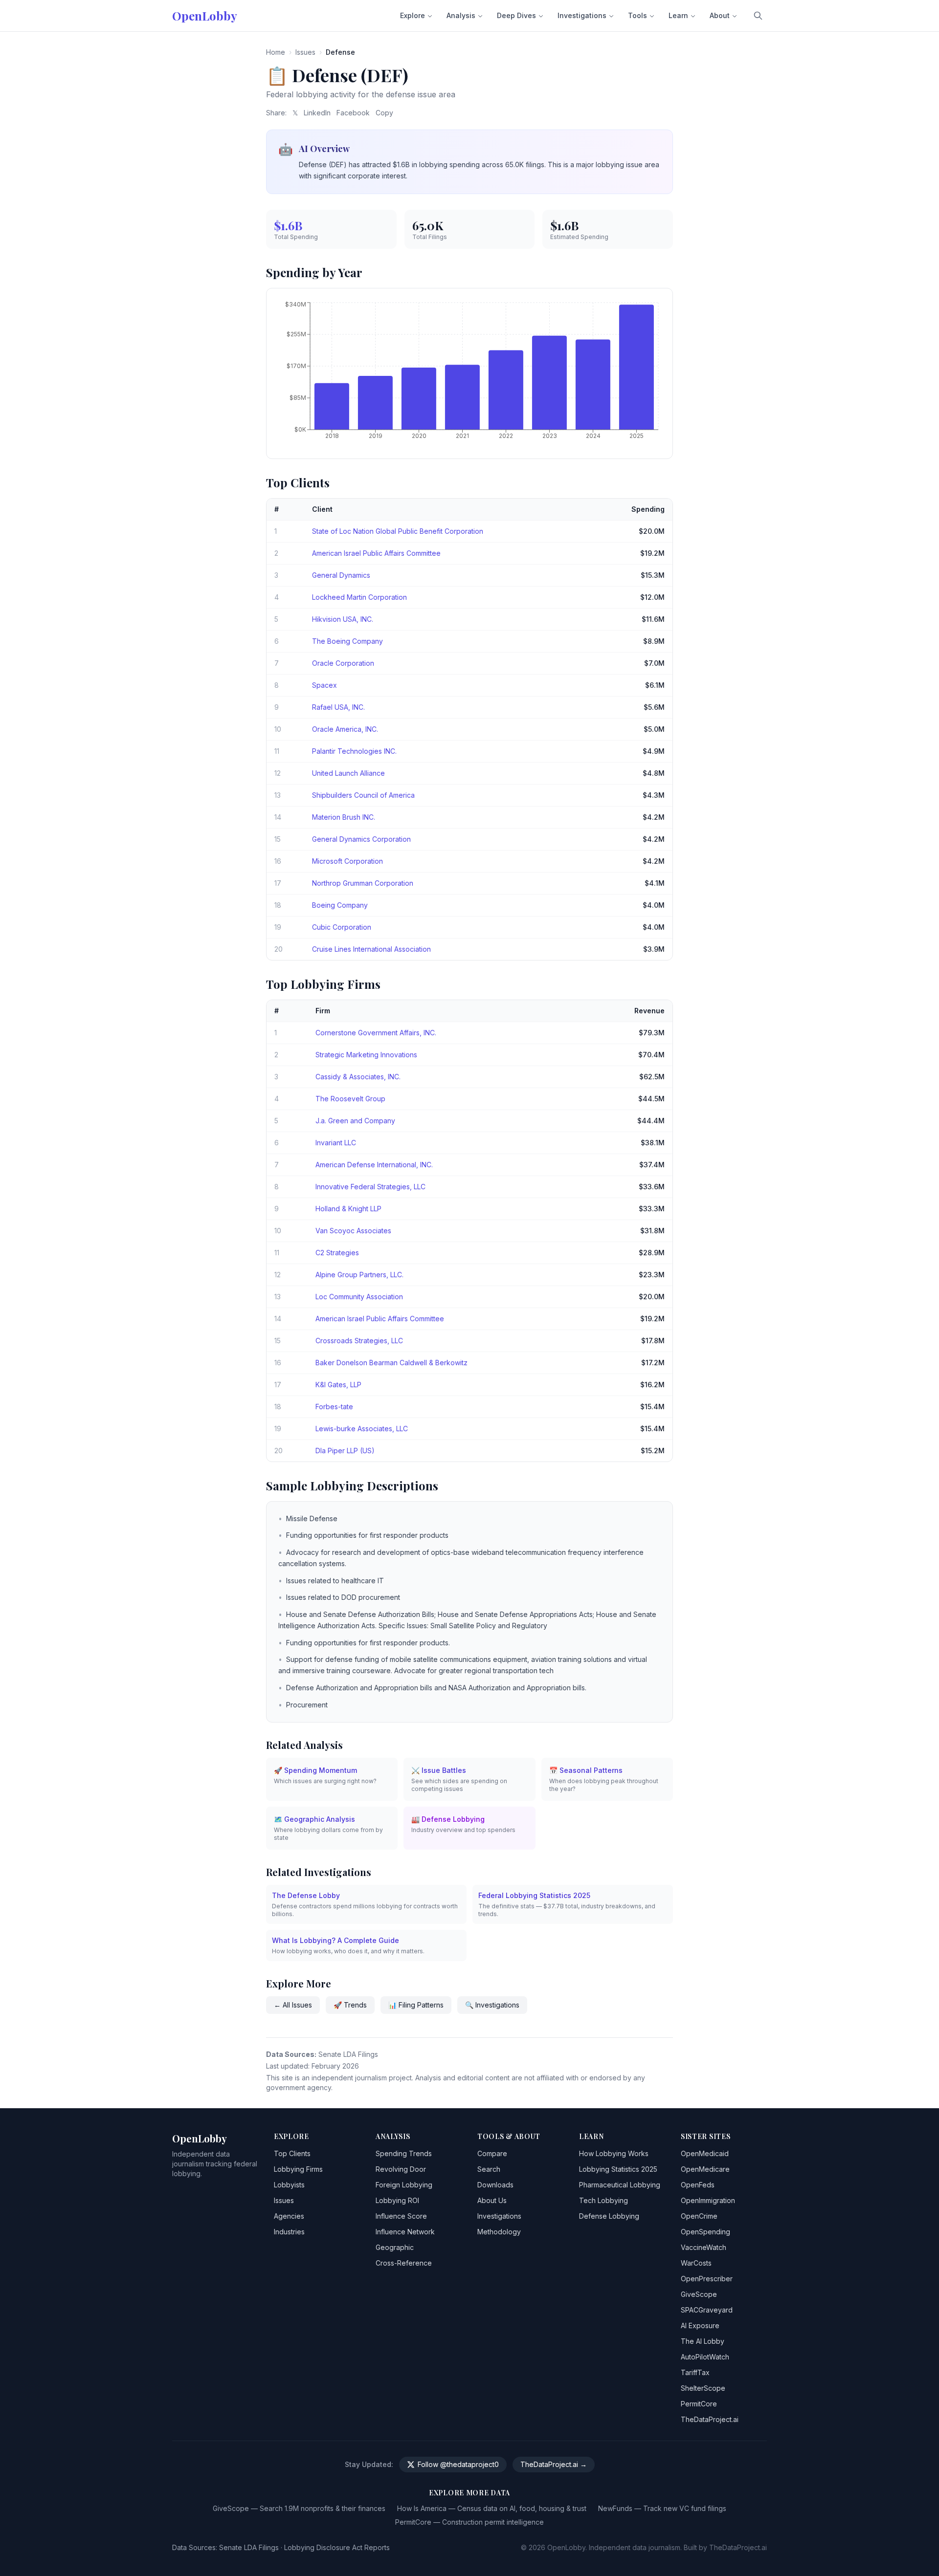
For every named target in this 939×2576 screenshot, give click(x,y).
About (720, 15)
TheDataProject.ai (710, 2419)
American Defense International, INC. (374, 1165)
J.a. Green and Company (355, 1121)
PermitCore (699, 2404)
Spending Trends (404, 2153)
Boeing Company (340, 905)
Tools (637, 15)
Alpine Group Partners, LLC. (359, 1275)
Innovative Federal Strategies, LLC (370, 1187)
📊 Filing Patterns (416, 2005)
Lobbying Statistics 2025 (618, 2169)
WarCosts (696, 2263)
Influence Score (401, 2216)
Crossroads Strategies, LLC (359, 1341)
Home (276, 52)
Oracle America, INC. (345, 729)
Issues (305, 52)
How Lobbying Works (614, 2153)
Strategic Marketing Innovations (366, 1055)
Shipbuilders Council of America (363, 795)
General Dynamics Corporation (361, 839)
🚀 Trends (350, 2005)
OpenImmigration (708, 2200)
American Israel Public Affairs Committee (376, 553)
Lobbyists (289, 2185)
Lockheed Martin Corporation (359, 597)
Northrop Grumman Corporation (363, 883)
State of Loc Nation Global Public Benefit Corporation (398, 531)
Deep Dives (516, 15)
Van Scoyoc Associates (353, 1231)
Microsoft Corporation (347, 861)
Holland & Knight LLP (348, 1209)
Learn (678, 15)
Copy (384, 113)
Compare (492, 2153)
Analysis (461, 15)
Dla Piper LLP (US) (345, 1451)
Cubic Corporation (342, 927)
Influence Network (405, 2232)
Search (489, 2169)
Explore (413, 15)
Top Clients (292, 2153)
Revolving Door (401, 2169)
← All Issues (293, 2005)
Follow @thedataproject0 (458, 2464)
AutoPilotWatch (705, 2357)
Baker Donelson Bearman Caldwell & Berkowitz (391, 1363)
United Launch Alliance (348, 773)
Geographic (395, 2247)
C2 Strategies (337, 1253)
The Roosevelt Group (350, 1099)
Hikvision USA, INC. (343, 619)
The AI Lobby (703, 2341)
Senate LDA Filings (249, 2547)
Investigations (582, 15)
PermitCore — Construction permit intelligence (469, 2522)
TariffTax (695, 2372)
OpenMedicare (705, 2169)
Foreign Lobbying (404, 2185)
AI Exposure (700, 2325)
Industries (289, 2232)
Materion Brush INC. (344, 817)
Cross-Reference (404, 2263)
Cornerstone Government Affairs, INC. (376, 1033)
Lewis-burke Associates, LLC (362, 1429)
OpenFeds (698, 2185)
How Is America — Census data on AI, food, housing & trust (492, 2508)
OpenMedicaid (705, 2153)
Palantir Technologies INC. (354, 751)
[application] (469, 373)
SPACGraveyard (707, 2310)
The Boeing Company (347, 641)
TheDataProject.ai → (554, 2464)
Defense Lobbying (609, 2216)
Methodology (499, 2232)
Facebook (353, 113)
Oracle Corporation (343, 663)
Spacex (324, 685)
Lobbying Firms (298, 2169)
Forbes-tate (334, 1407)
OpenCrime (699, 2216)
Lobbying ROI (397, 2200)
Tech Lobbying (604, 2200)
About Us (492, 2200)
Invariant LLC (336, 1143)
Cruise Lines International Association (371, 949)
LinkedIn (317, 113)
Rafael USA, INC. (338, 707)
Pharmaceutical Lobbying (620, 2185)
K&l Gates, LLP (338, 1385)
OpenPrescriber (707, 2279)
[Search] (758, 16)
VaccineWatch (704, 2247)
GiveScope (699, 2294)
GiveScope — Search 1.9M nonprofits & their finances (299, 2508)
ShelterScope (703, 2388)
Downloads (495, 2185)
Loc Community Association (359, 1297)
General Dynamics (341, 575)
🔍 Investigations (492, 2005)
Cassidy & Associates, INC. (358, 1077)
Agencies (289, 2216)
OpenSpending (705, 2232)
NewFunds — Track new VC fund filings (662, 2508)
